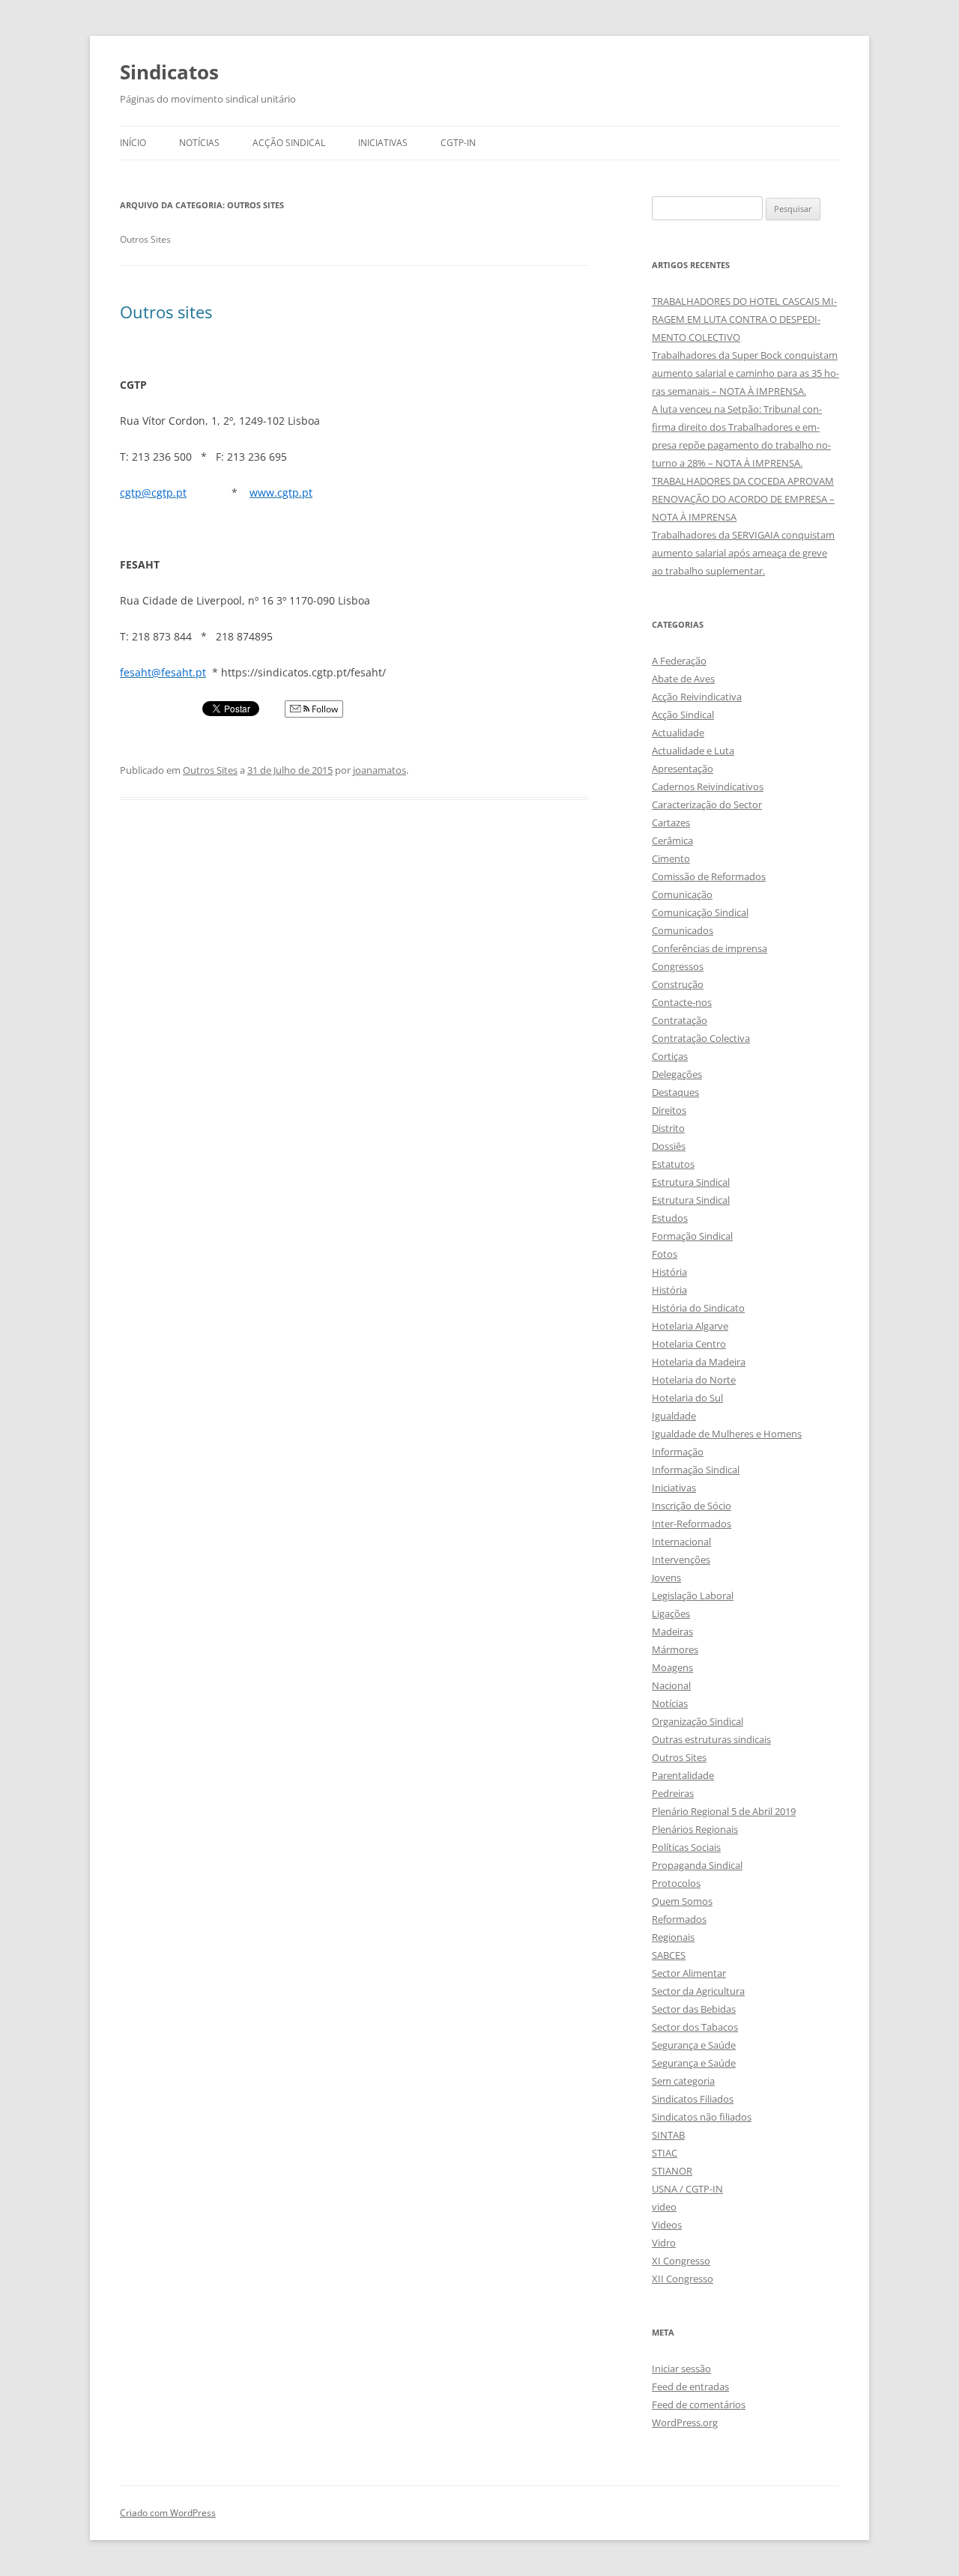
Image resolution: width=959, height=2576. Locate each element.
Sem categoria (683, 2081)
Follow (324, 709)
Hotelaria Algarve (690, 1326)
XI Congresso (681, 2261)
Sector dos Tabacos (695, 2027)
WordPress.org (685, 2422)
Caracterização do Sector (707, 804)
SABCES (669, 1955)
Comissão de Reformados (709, 876)
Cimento (671, 858)
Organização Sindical (698, 1721)
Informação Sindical (696, 1470)
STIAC (665, 2153)
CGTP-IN (458, 143)
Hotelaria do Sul (687, 1398)
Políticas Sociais (686, 1847)
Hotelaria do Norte (694, 1380)
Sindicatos (169, 72)
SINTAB (668, 2135)
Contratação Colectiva (701, 1038)
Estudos (670, 1218)
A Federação (679, 661)
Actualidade (678, 733)
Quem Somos (682, 1901)
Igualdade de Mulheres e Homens (727, 1434)
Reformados (679, 1919)
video (664, 2207)
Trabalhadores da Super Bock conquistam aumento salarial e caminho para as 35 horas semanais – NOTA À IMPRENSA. (745, 373)
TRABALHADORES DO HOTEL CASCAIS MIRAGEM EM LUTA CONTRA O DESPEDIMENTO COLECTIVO (744, 319)
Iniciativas (383, 143)
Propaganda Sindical (697, 1865)
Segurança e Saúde (694, 2045)
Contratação (680, 1020)
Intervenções (681, 1560)
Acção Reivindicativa (697, 697)
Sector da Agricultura (698, 1991)
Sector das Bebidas (694, 2009)
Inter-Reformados (692, 1524)
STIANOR (672, 2171)
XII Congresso (683, 2279)
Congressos (678, 966)
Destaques (675, 1092)
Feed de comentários (699, 2404)
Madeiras (672, 1631)
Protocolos (676, 1883)
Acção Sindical (289, 143)
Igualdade (674, 1416)
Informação (678, 1452)
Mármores (675, 1649)
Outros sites (166, 312)
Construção (678, 984)
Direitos (669, 1110)
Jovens (666, 1578)
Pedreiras (673, 1793)
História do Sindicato (698, 1308)
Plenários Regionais (695, 1829)
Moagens (672, 1667)
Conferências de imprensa (710, 948)
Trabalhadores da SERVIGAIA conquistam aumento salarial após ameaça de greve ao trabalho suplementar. (743, 553)
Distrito (668, 1128)
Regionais (673, 1937)
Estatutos (673, 1164)
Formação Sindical (692, 1236)
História (669, 1272)
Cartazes (671, 822)
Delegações (677, 1074)
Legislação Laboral (693, 1595)
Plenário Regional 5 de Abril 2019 (724, 1811)
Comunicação (682, 894)
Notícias (199, 143)
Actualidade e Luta (693, 751)
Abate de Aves (683, 679)
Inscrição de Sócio (692, 1506)
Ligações (671, 1613)
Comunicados (683, 930)
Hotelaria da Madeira (699, 1362)
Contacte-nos (682, 1002)
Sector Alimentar (689, 1973)
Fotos (665, 1254)
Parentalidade (683, 1775)
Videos (667, 2225)
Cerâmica (672, 840)
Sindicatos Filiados (693, 2099)
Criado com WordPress (168, 2513)
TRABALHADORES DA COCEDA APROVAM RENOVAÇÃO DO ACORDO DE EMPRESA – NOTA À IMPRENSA (743, 499)
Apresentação (683, 769)
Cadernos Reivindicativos (708, 787)
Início (133, 143)
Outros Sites (210, 770)
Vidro (664, 2243)
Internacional (681, 1542)
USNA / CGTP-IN (687, 2189)
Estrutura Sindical (691, 1182)
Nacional (671, 1685)
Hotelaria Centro (689, 1344)
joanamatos (379, 770)
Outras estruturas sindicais (711, 1739)
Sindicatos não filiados (702, 2117)
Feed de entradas (690, 2386)
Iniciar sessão (681, 2369)
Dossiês (669, 1146)
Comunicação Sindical (700, 912)
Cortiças (670, 1056)
